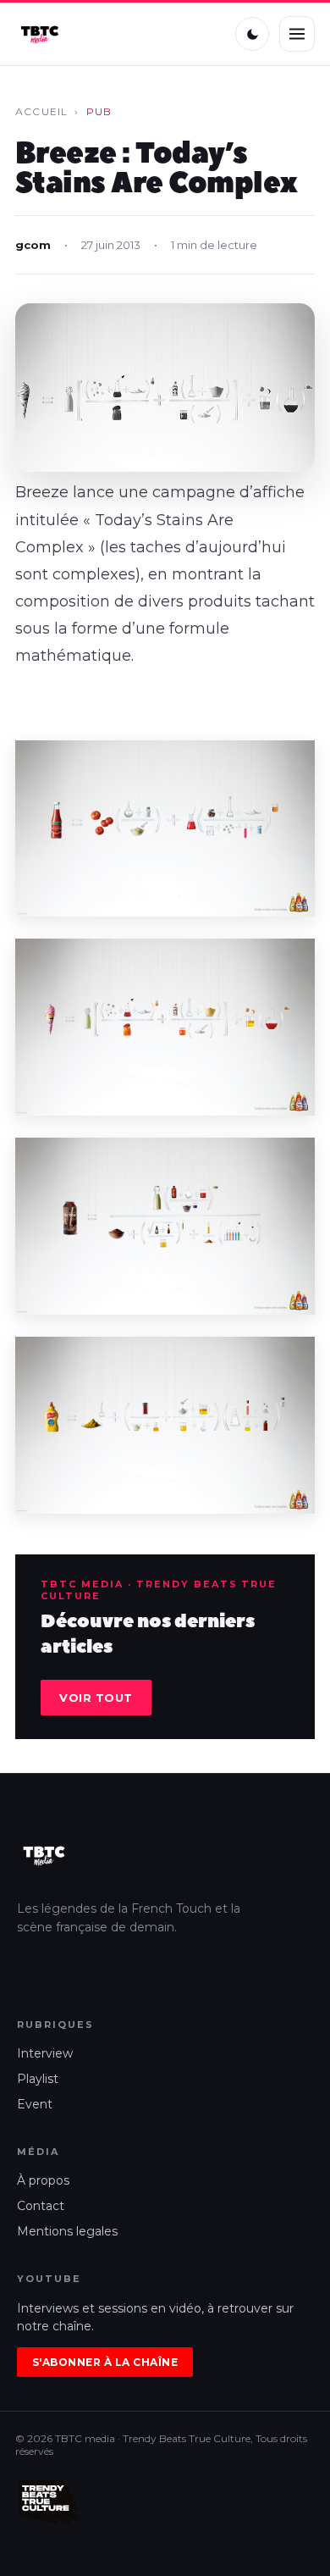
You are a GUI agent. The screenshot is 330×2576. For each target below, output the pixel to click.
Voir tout (96, 1698)
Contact (41, 2206)
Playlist (38, 2079)
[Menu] (297, 34)
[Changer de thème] (252, 34)
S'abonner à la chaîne (105, 2362)
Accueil (41, 111)
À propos (43, 2180)
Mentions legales (67, 2231)
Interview (45, 2053)
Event (35, 2104)
